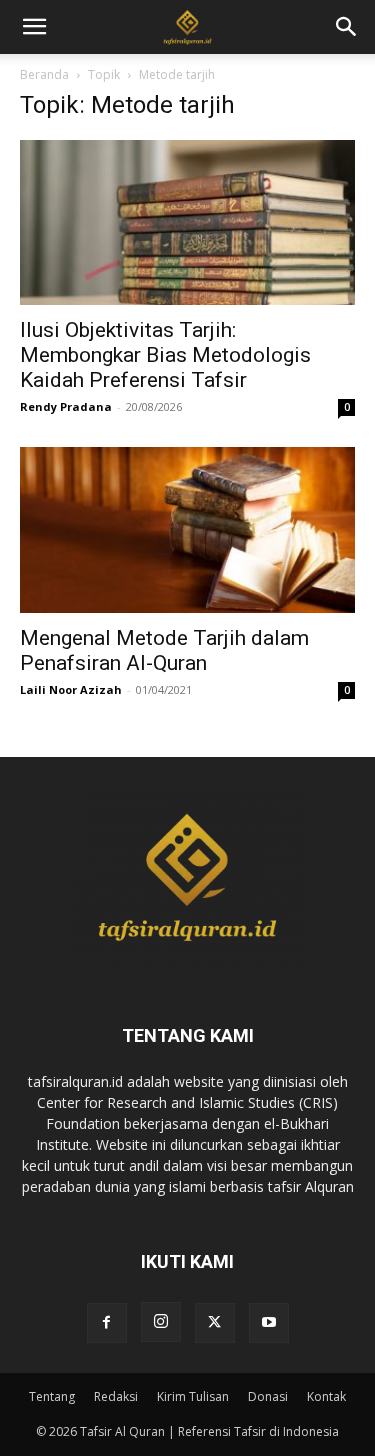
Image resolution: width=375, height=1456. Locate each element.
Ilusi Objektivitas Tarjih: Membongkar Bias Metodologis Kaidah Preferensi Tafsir (165, 355)
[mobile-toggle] (34, 27)
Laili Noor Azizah (71, 689)
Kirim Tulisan (193, 1396)
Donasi (268, 1396)
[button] (347, 27)
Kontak (326, 1396)
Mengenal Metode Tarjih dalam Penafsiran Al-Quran (164, 650)
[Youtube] (269, 1323)
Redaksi (116, 1396)
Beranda (44, 74)
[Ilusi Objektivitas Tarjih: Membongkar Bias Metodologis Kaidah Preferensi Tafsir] (187, 222)
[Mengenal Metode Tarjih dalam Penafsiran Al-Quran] (187, 529)
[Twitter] (215, 1323)
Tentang (52, 1396)
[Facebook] (107, 1323)
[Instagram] (161, 1322)
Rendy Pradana (66, 406)
